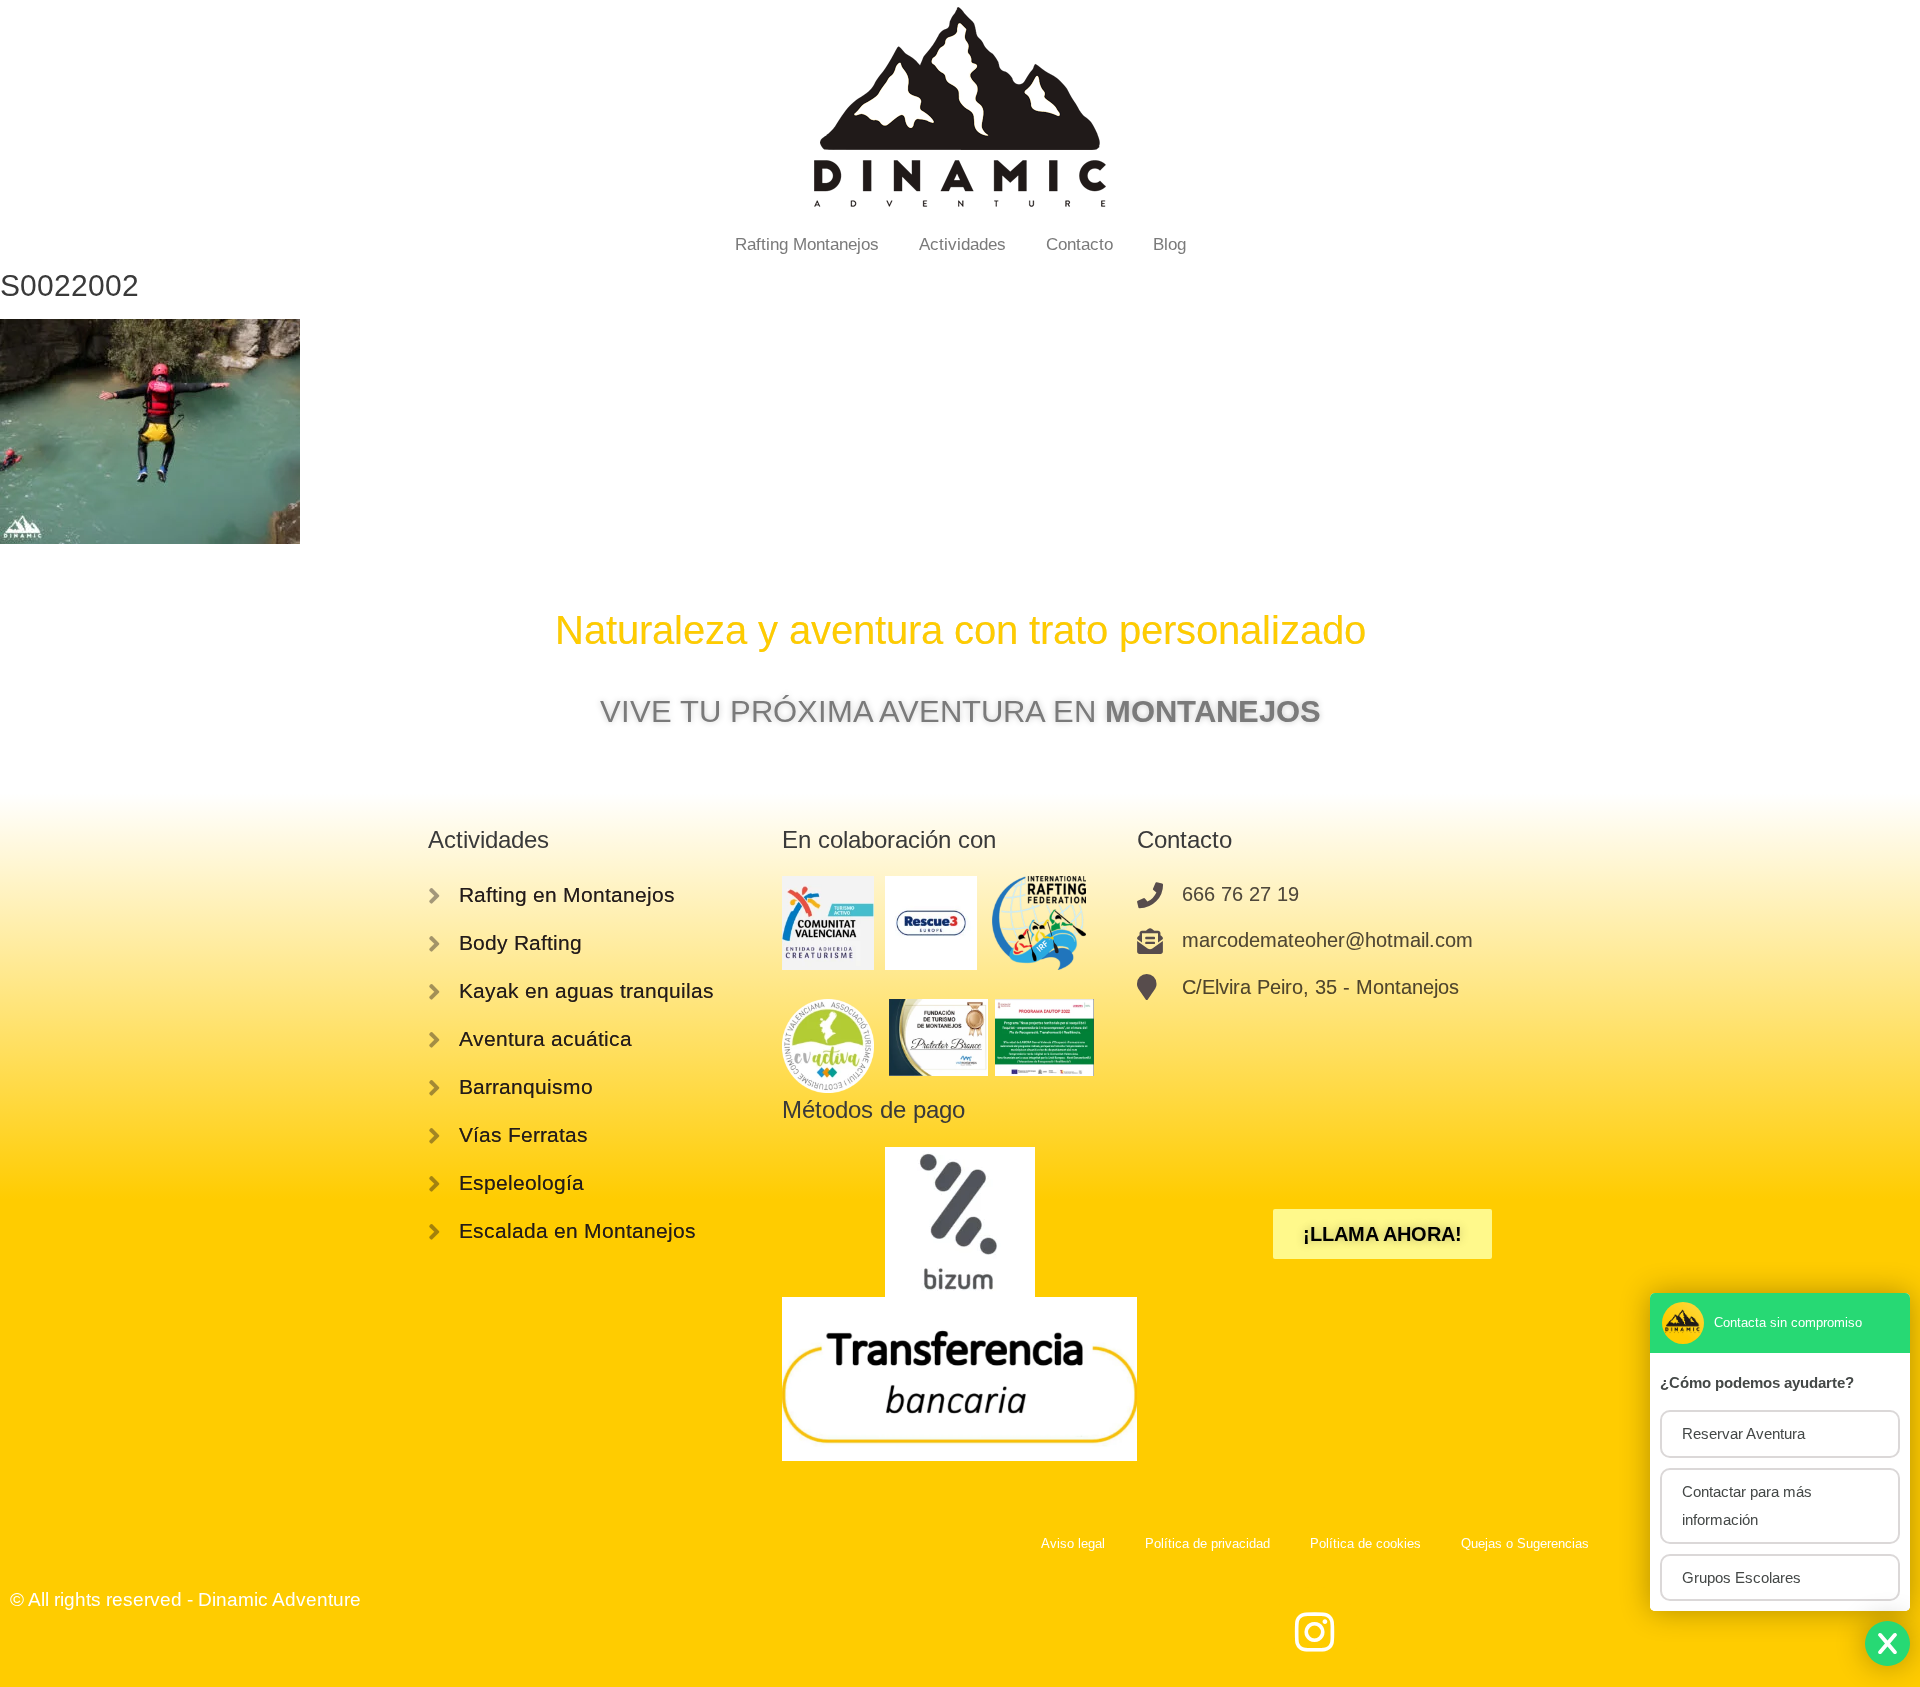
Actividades (962, 244)
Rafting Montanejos (807, 244)
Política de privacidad (1207, 1543)
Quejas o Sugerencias (1525, 1543)
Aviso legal (1073, 1543)
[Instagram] (1315, 1632)
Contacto (1079, 244)
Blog (1169, 244)
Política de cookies (1365, 1543)
